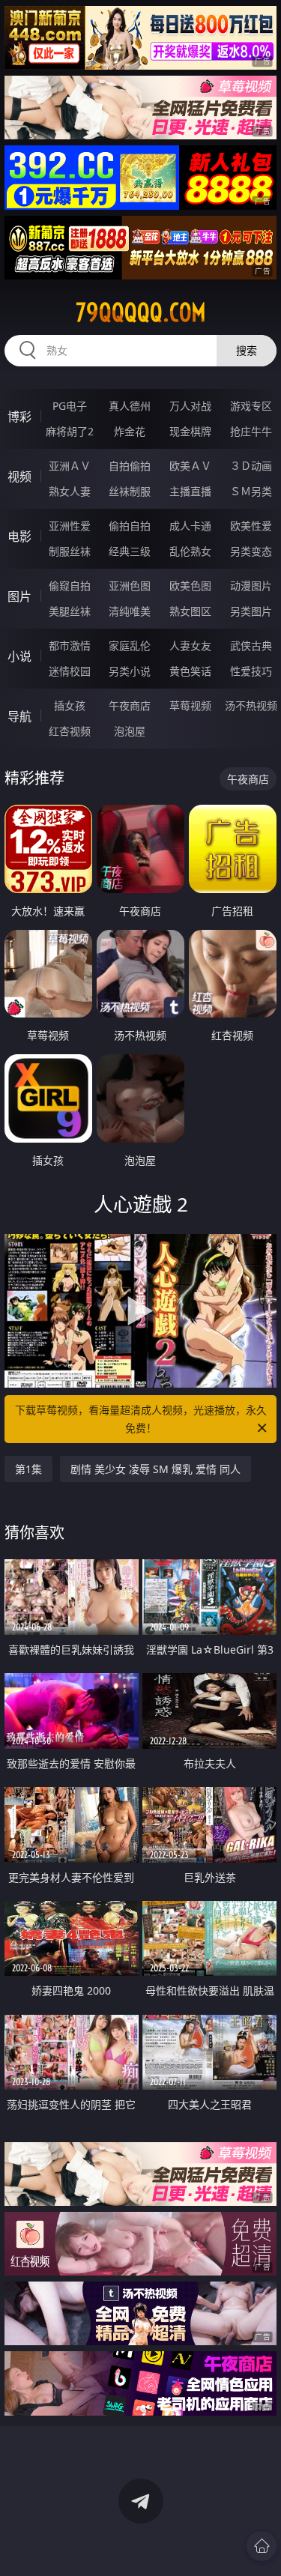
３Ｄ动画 (251, 466)
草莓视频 (190, 705)
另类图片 (251, 611)
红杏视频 (70, 731)
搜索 (247, 350)
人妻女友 (190, 645)
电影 (19, 536)
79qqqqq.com (141, 312)
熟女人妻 (70, 491)
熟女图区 (190, 611)
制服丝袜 (70, 551)
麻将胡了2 (70, 431)
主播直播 (190, 491)
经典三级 (130, 551)
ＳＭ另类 (251, 491)
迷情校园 (70, 671)
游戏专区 (251, 406)
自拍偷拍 (130, 466)
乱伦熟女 (190, 551)
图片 (19, 596)
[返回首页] (262, 2546)
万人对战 (190, 406)
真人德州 (130, 406)
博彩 (19, 417)
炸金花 (130, 431)
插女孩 (70, 705)
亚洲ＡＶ (70, 466)
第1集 (28, 1469)
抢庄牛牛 (251, 431)
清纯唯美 (130, 611)
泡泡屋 (130, 731)
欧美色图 (190, 586)
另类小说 (130, 671)
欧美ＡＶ (190, 466)
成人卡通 (190, 526)
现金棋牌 (190, 431)
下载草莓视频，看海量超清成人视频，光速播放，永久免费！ (141, 1419)
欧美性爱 (251, 526)
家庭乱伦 (130, 645)
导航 (19, 716)
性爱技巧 (251, 671)
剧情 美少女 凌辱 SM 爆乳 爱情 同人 (155, 1469)
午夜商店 (130, 705)
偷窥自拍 (70, 586)
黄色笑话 (190, 671)
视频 (19, 477)
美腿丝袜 (70, 611)
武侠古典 (251, 645)
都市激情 (70, 645)
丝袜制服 (130, 491)
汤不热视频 (251, 705)
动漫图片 (251, 586)
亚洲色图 (130, 586)
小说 (19, 656)
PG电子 (70, 406)
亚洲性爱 (70, 526)
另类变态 (251, 551)
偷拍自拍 (130, 526)
